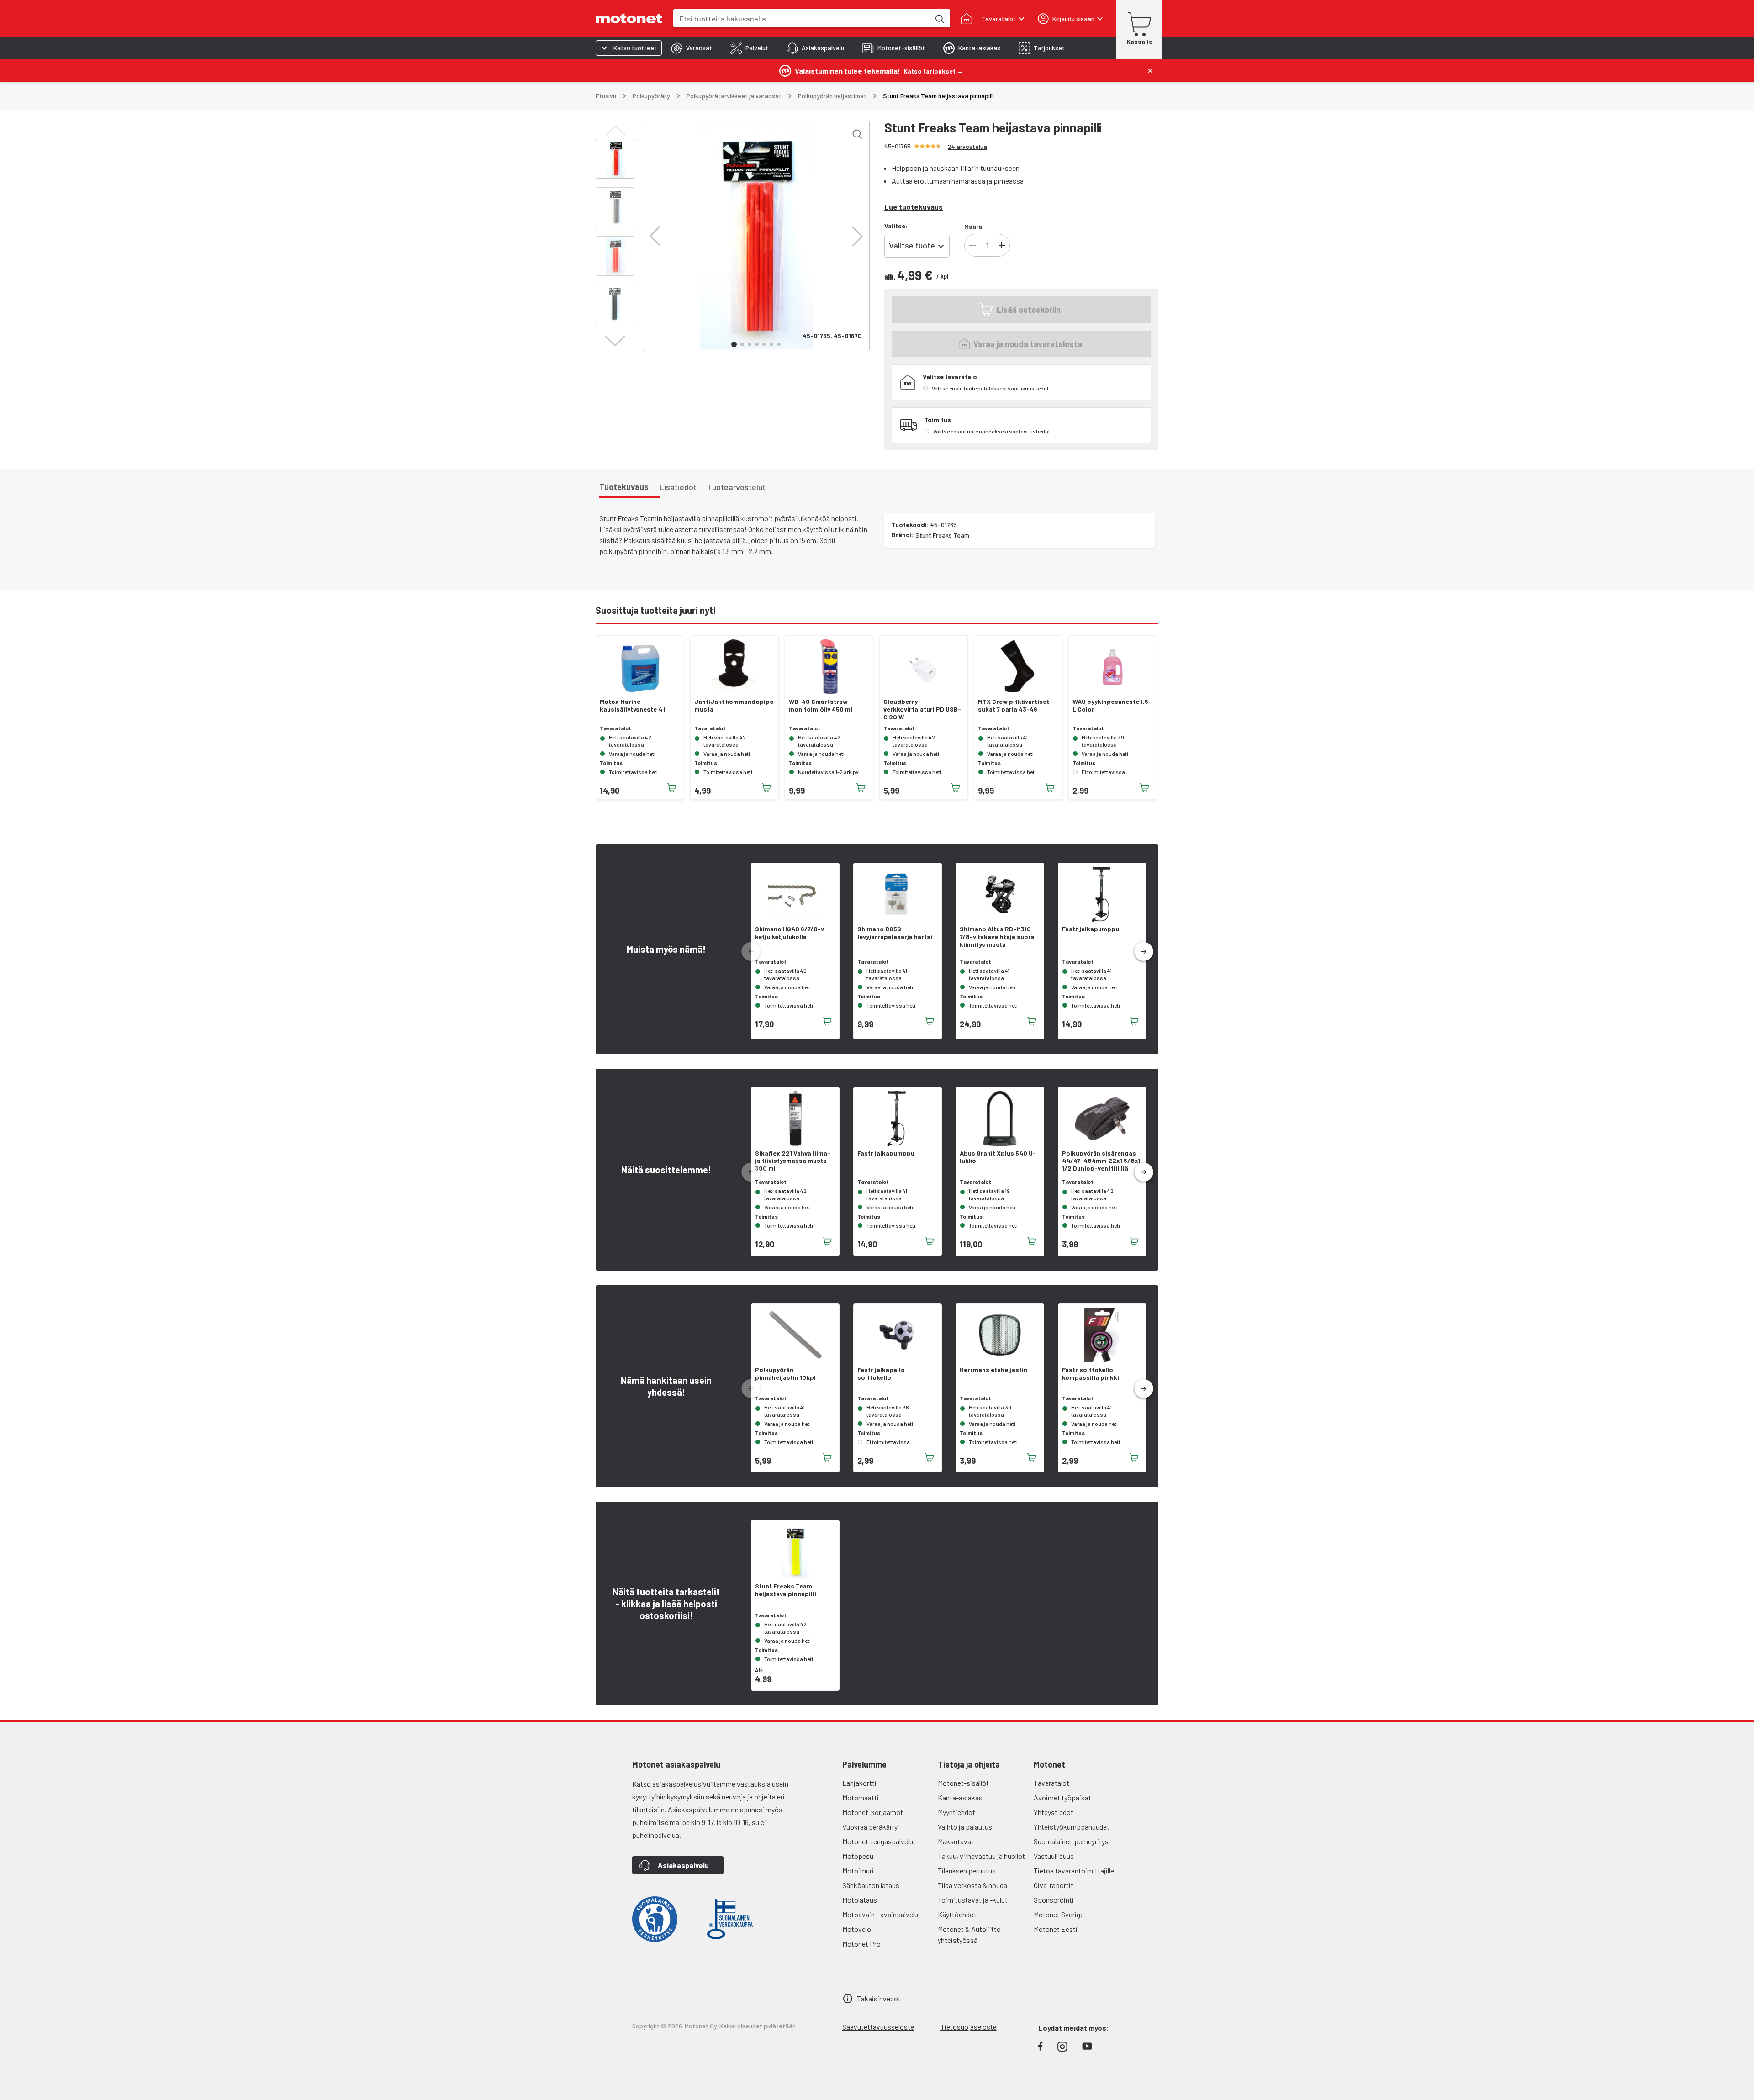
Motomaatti (861, 1797)
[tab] (692, 48)
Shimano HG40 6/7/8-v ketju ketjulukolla (790, 933)
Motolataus (860, 1900)
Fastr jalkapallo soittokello (881, 1374)
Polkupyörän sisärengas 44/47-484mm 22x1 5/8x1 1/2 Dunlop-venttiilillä (1101, 1161)
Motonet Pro (861, 1944)
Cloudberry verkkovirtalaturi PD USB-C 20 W (922, 709)
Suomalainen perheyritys (1071, 1841)
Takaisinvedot (879, 1998)
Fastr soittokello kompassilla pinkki (1091, 1374)
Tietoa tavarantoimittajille (1074, 1870)
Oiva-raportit (1054, 1885)
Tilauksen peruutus (967, 1870)
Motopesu (858, 1856)
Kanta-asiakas (960, 1797)
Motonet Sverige (1059, 1914)
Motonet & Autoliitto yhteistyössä (969, 1934)
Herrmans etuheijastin (993, 1370)
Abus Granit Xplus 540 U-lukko (998, 1157)
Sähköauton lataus (871, 1885)
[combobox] (802, 18)
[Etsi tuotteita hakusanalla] (939, 18)
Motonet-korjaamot (873, 1812)
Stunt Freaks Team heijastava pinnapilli (786, 1590)
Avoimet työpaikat (1062, 1797)
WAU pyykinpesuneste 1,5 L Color (1110, 705)
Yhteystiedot (1054, 1812)
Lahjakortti (859, 1783)
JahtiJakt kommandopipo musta (734, 705)
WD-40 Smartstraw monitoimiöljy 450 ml (821, 705)
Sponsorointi (1054, 1900)
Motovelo (857, 1929)
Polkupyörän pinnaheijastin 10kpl (785, 1374)
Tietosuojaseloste (969, 2027)
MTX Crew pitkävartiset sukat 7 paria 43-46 (1014, 705)
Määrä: (974, 226)
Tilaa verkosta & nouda (972, 1885)
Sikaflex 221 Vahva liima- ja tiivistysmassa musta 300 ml (793, 1161)
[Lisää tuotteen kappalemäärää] (1002, 245)
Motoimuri (858, 1870)
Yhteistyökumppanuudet (1072, 1827)
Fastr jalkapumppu (1091, 929)
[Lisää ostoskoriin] (672, 788)
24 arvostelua (967, 146)
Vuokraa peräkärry (870, 1827)
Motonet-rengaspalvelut (879, 1841)
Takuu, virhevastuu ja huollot (981, 1856)
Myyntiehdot (956, 1812)
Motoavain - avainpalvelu (880, 1914)
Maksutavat (956, 1841)
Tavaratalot (1051, 1783)
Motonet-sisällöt (963, 1783)
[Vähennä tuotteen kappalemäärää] (972, 245)
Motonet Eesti (1056, 1929)
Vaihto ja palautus (965, 1827)
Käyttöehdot (957, 1914)
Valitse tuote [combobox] (912, 245)
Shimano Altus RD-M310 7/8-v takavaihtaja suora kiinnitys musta (997, 937)
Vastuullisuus (1054, 1856)
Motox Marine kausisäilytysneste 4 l (633, 705)
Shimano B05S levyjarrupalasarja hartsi (895, 933)
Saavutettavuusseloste (878, 2027)
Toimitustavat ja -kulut (973, 1900)
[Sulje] (1150, 71)
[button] (655, 236)
